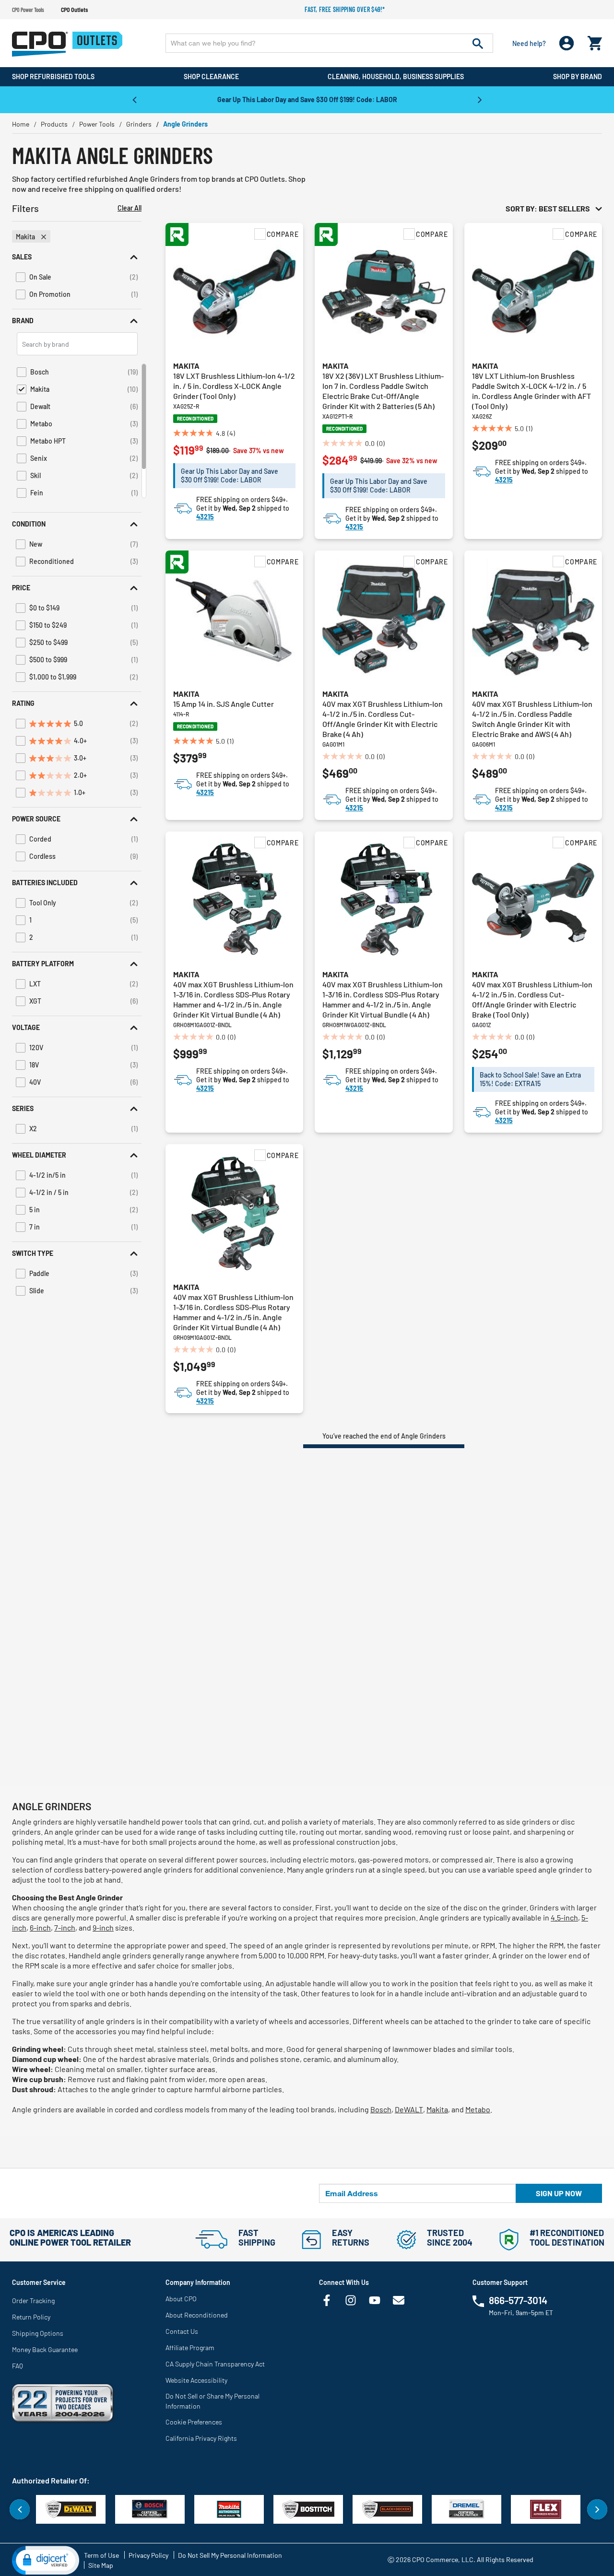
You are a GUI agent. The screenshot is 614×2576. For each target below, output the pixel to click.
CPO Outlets (74, 10)
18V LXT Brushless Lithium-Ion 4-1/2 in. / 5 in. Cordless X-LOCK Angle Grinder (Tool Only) (234, 386)
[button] (77, 257)
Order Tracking (33, 2301)
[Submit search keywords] (478, 43)
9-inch (103, 1927)
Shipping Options (38, 2333)
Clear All (130, 208)
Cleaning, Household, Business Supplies (396, 76)
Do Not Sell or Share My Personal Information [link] (213, 2401)
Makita (186, 366)
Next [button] (480, 99)
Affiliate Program (190, 2348)
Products (54, 124)
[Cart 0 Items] (595, 41)
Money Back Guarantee (45, 2349)
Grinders (139, 124)
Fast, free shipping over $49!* (345, 9)
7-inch (65, 1927)
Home (21, 124)
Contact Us (182, 2331)
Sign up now (559, 2193)
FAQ (18, 2366)
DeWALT (409, 2109)
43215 (205, 517)
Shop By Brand (578, 76)
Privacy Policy (148, 2555)
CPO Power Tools (28, 10)
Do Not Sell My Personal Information (230, 2555)
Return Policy (31, 2317)
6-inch (40, 1927)
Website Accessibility (196, 2380)
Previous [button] (134, 99)
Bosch (381, 2109)
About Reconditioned (197, 2315)
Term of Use (101, 2555)
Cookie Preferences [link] (194, 2422)
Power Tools (97, 124)
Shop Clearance (211, 76)
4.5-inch (564, 1917)
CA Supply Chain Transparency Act (215, 2364)
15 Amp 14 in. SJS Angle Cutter (224, 704)
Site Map (101, 2565)
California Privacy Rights (201, 2438)
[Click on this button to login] (567, 43)
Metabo (478, 2109)
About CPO (181, 2299)
